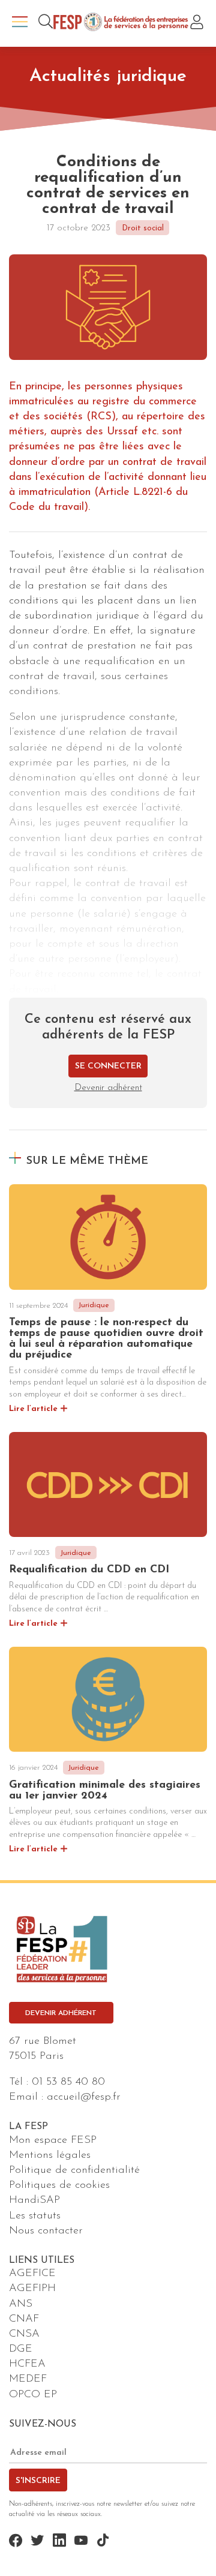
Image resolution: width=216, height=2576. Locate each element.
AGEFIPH (32, 2289)
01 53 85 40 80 (68, 2082)
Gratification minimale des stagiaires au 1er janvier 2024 (105, 1791)
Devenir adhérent (108, 1088)
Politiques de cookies (59, 2185)
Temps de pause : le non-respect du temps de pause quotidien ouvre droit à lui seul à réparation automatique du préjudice (106, 1339)
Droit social (143, 228)
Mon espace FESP (53, 2140)
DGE (21, 2349)
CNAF (24, 2319)
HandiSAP (34, 2200)
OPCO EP (33, 2395)
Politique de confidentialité (74, 2170)
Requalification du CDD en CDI (89, 1570)
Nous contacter (46, 2231)
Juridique (94, 1305)
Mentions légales (50, 2155)
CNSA (24, 2334)
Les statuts (35, 2216)
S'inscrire (38, 2481)
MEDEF (28, 2379)
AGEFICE (32, 2274)
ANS (21, 2304)
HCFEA (27, 2364)
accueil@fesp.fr (84, 2097)
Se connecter (108, 1066)
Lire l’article (33, 1409)
